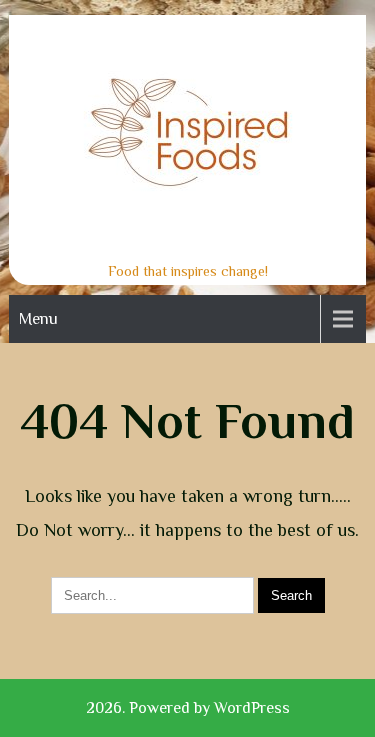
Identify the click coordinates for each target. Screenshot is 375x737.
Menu (38, 319)
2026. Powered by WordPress (188, 708)
